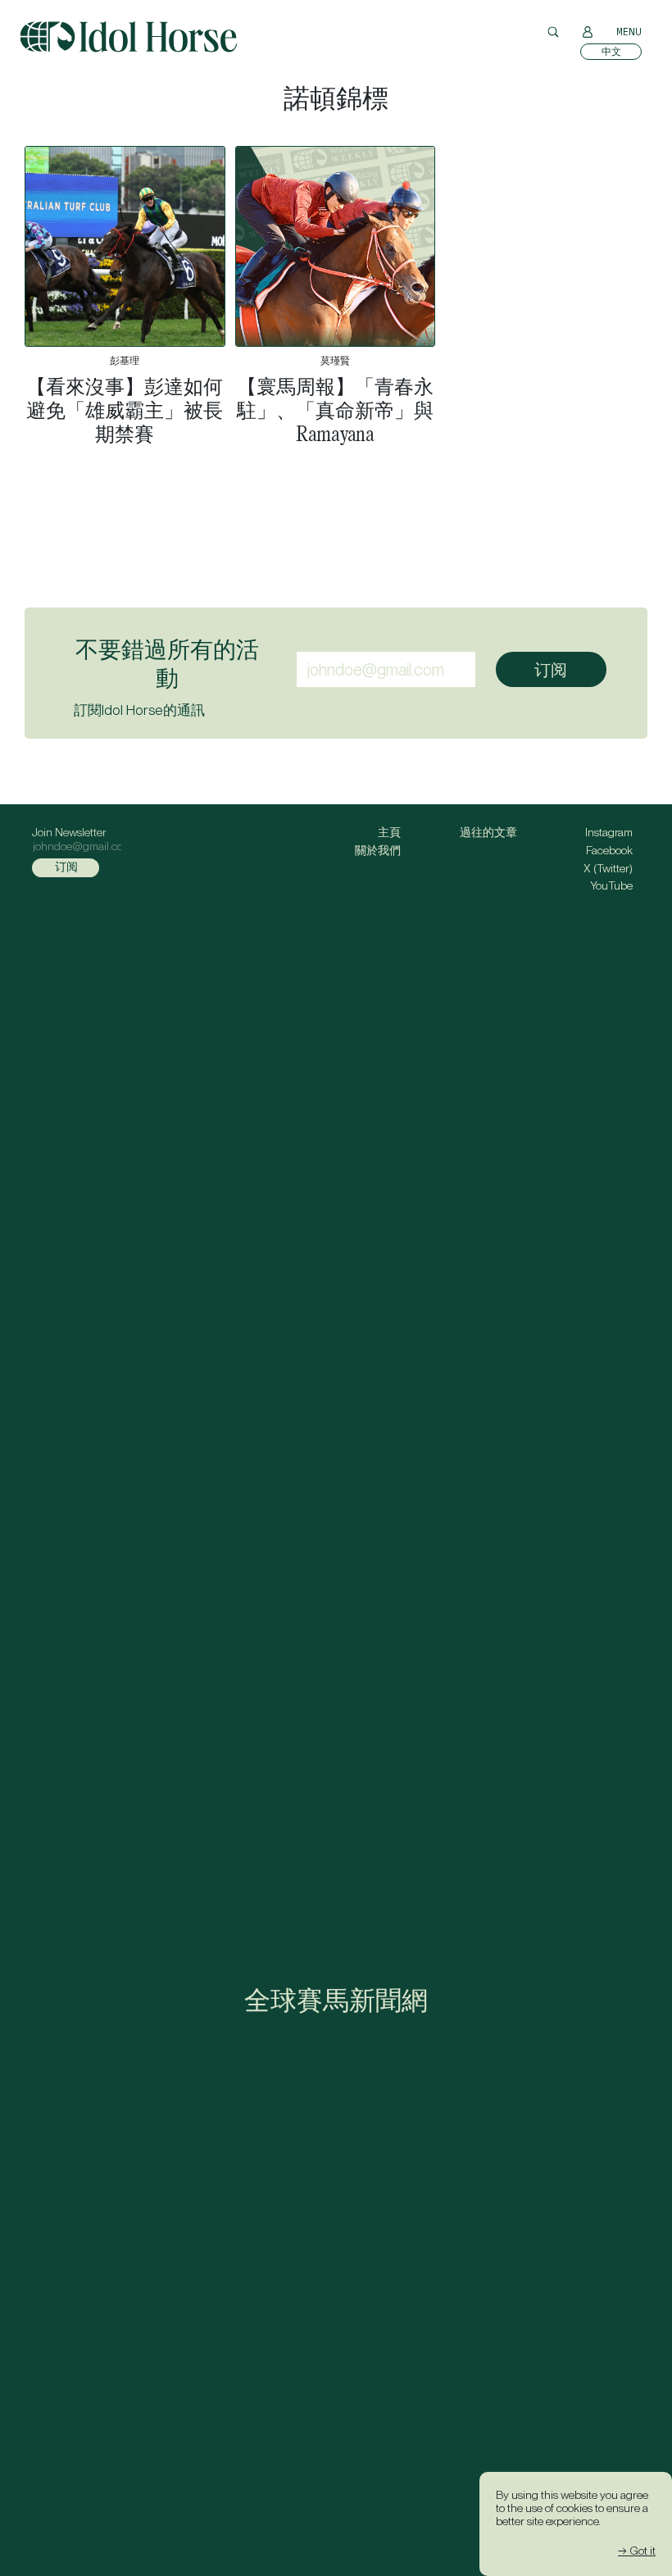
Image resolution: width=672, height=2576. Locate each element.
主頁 (389, 832)
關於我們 (378, 850)
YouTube (611, 885)
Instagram (609, 832)
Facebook (609, 850)
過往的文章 (488, 832)
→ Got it (637, 2551)
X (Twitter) (608, 868)
